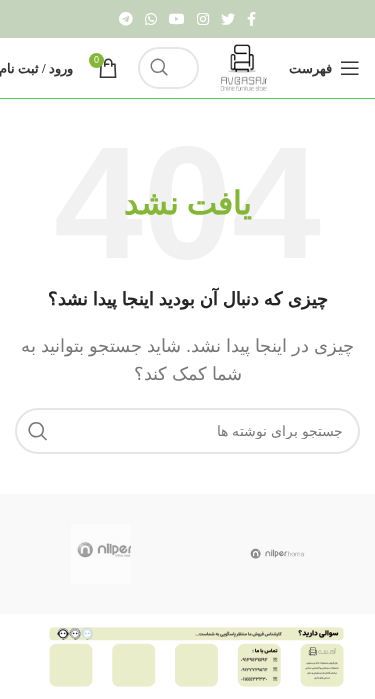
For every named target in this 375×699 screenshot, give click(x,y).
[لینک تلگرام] (126, 19)
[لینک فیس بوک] (251, 19)
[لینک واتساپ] (151, 19)
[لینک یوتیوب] (177, 19)
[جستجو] (159, 68)
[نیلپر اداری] (100, 554)
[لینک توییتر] (228, 19)
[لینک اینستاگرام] (203, 19)
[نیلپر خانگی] (277, 554)
